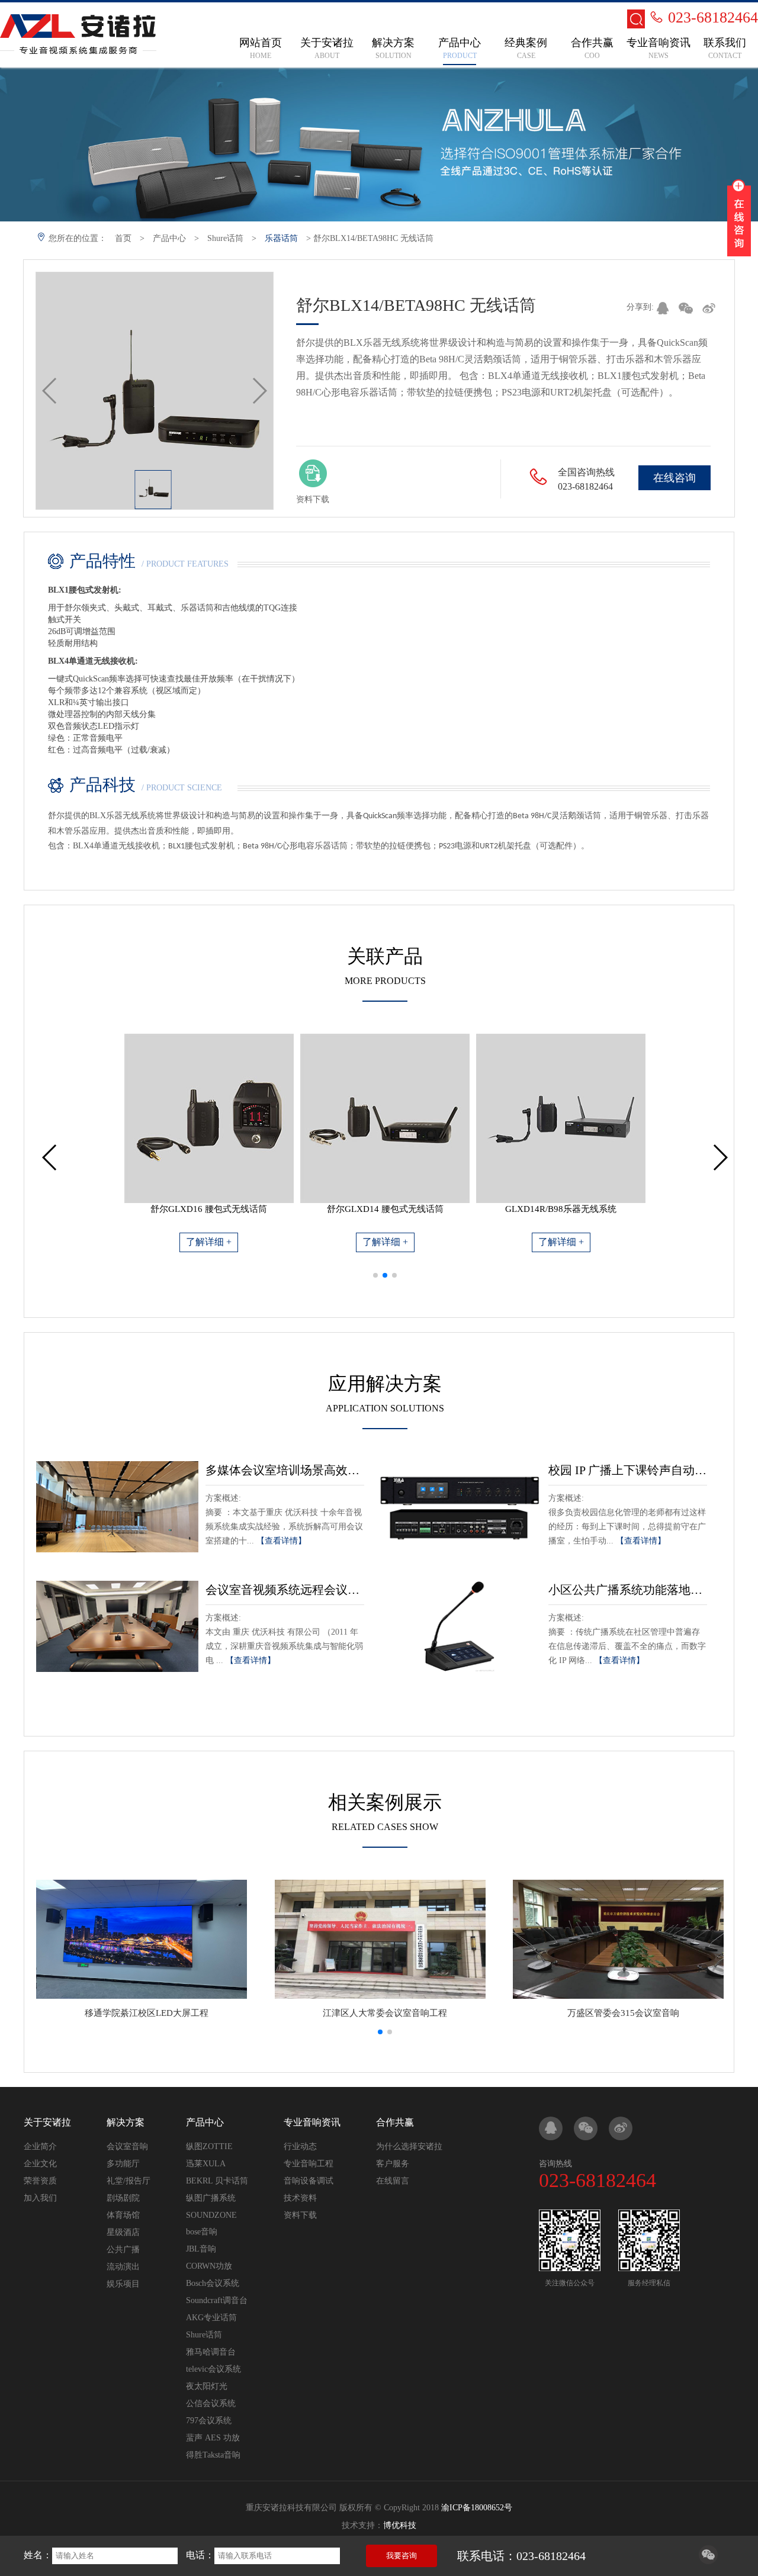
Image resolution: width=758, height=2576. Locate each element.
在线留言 (393, 2181)
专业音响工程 (309, 2164)
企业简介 (40, 2146)
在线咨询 (675, 478)
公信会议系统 (211, 2403)
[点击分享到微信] (708, 2561)
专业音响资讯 (312, 2122)
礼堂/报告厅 (129, 2181)
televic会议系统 (213, 2369)
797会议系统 (209, 2421)
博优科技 (400, 2525)
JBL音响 (201, 2249)
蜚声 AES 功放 (213, 2438)
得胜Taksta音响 (213, 2455)
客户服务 (393, 2164)
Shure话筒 (225, 238)
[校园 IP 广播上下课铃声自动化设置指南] (460, 1507)
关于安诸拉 (47, 2122)
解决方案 (126, 2122)
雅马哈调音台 (211, 2352)
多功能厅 (123, 2164)
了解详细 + (209, 1242)
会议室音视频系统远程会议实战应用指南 (285, 1590)
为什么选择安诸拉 (409, 2146)
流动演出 (123, 2267)
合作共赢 (395, 2122)
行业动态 (300, 2146)
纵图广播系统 (211, 2198)
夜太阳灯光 (207, 2386)
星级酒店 (123, 2232)
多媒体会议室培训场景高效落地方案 (285, 1470)
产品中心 (169, 238)
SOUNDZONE (211, 2215)
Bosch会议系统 (213, 2283)
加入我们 (40, 2198)
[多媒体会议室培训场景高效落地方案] (117, 1507)
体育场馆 (123, 2215)
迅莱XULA (206, 2164)
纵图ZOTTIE (209, 2146)
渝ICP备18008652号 (477, 2508)
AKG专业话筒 (211, 2318)
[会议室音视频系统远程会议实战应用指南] (117, 1626)
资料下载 (300, 2215)
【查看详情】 (281, 1541)
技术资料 (300, 2198)
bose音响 (202, 2232)
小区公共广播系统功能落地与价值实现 (628, 1590)
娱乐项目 (123, 2284)
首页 (123, 238)
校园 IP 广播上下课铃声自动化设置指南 (628, 1470)
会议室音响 (127, 2146)
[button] (375, 1275)
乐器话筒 (281, 238)
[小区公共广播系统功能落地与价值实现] (460, 1626)
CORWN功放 (209, 2266)
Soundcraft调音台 (217, 2300)
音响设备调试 (309, 2181)
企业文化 (40, 2164)
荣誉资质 (40, 2181)
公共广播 (123, 2249)
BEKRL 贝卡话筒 (217, 2181)
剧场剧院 (123, 2198)
